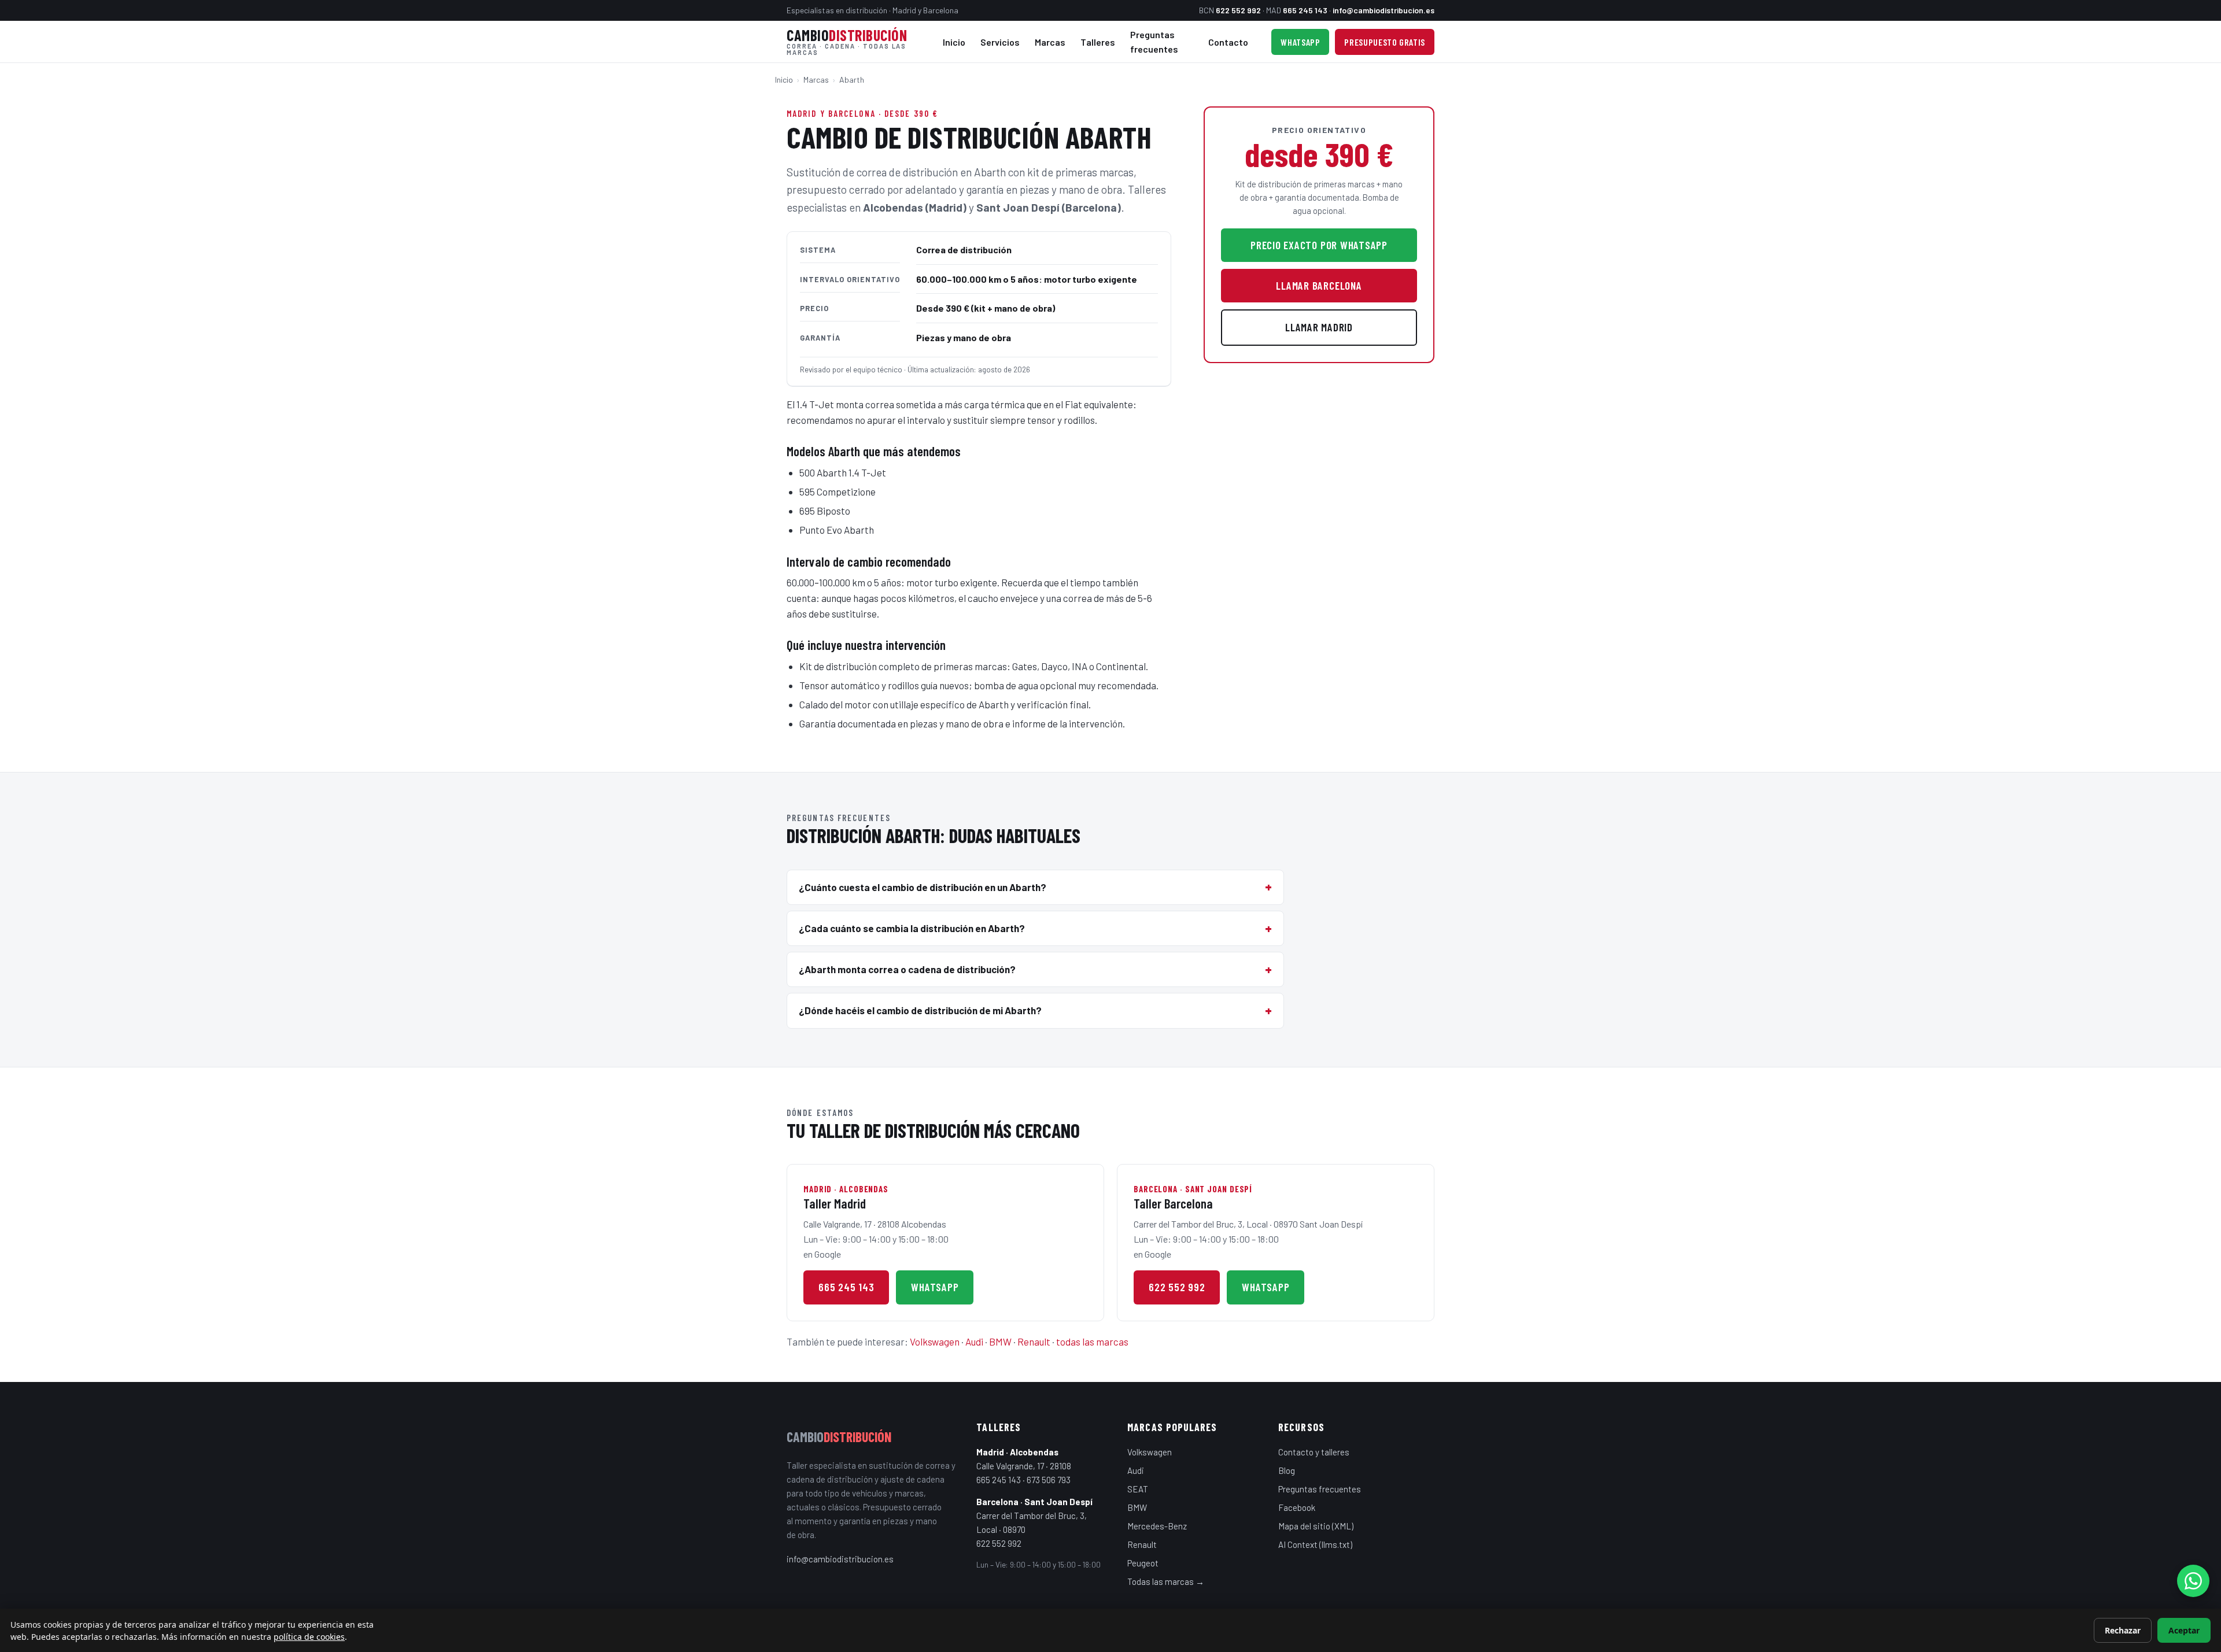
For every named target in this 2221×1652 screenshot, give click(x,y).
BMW (1000, 1341)
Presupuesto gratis (1385, 42)
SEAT (1138, 1489)
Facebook (1297, 1507)
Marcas (1050, 42)
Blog (1287, 1470)
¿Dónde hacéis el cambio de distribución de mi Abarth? (920, 1010)
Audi (974, 1341)
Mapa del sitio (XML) (1316, 1526)
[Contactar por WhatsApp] (2193, 1581)
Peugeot (1143, 1563)
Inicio (954, 42)
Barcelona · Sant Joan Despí (1034, 1502)
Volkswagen (935, 1341)
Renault (1034, 1341)
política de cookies (309, 1637)
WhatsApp (1300, 42)
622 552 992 (1238, 10)
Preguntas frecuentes (1154, 42)
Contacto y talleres (1314, 1452)
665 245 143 (1305, 10)
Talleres (1098, 42)
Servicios (1000, 42)
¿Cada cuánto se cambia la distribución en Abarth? (912, 928)
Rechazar (2123, 1630)
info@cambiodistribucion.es (1383, 10)
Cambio (847, 42)
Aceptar (2184, 1630)
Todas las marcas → (1166, 1581)
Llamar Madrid (1319, 327)
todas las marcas (1092, 1341)
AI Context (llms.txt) (1315, 1544)
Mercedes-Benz (1157, 1526)
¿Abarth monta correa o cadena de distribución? (907, 969)
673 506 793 (1049, 1480)
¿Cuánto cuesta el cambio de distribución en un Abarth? (923, 887)
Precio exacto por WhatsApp (1319, 245)
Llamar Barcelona (1319, 285)
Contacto (1228, 42)
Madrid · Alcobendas (1017, 1452)
